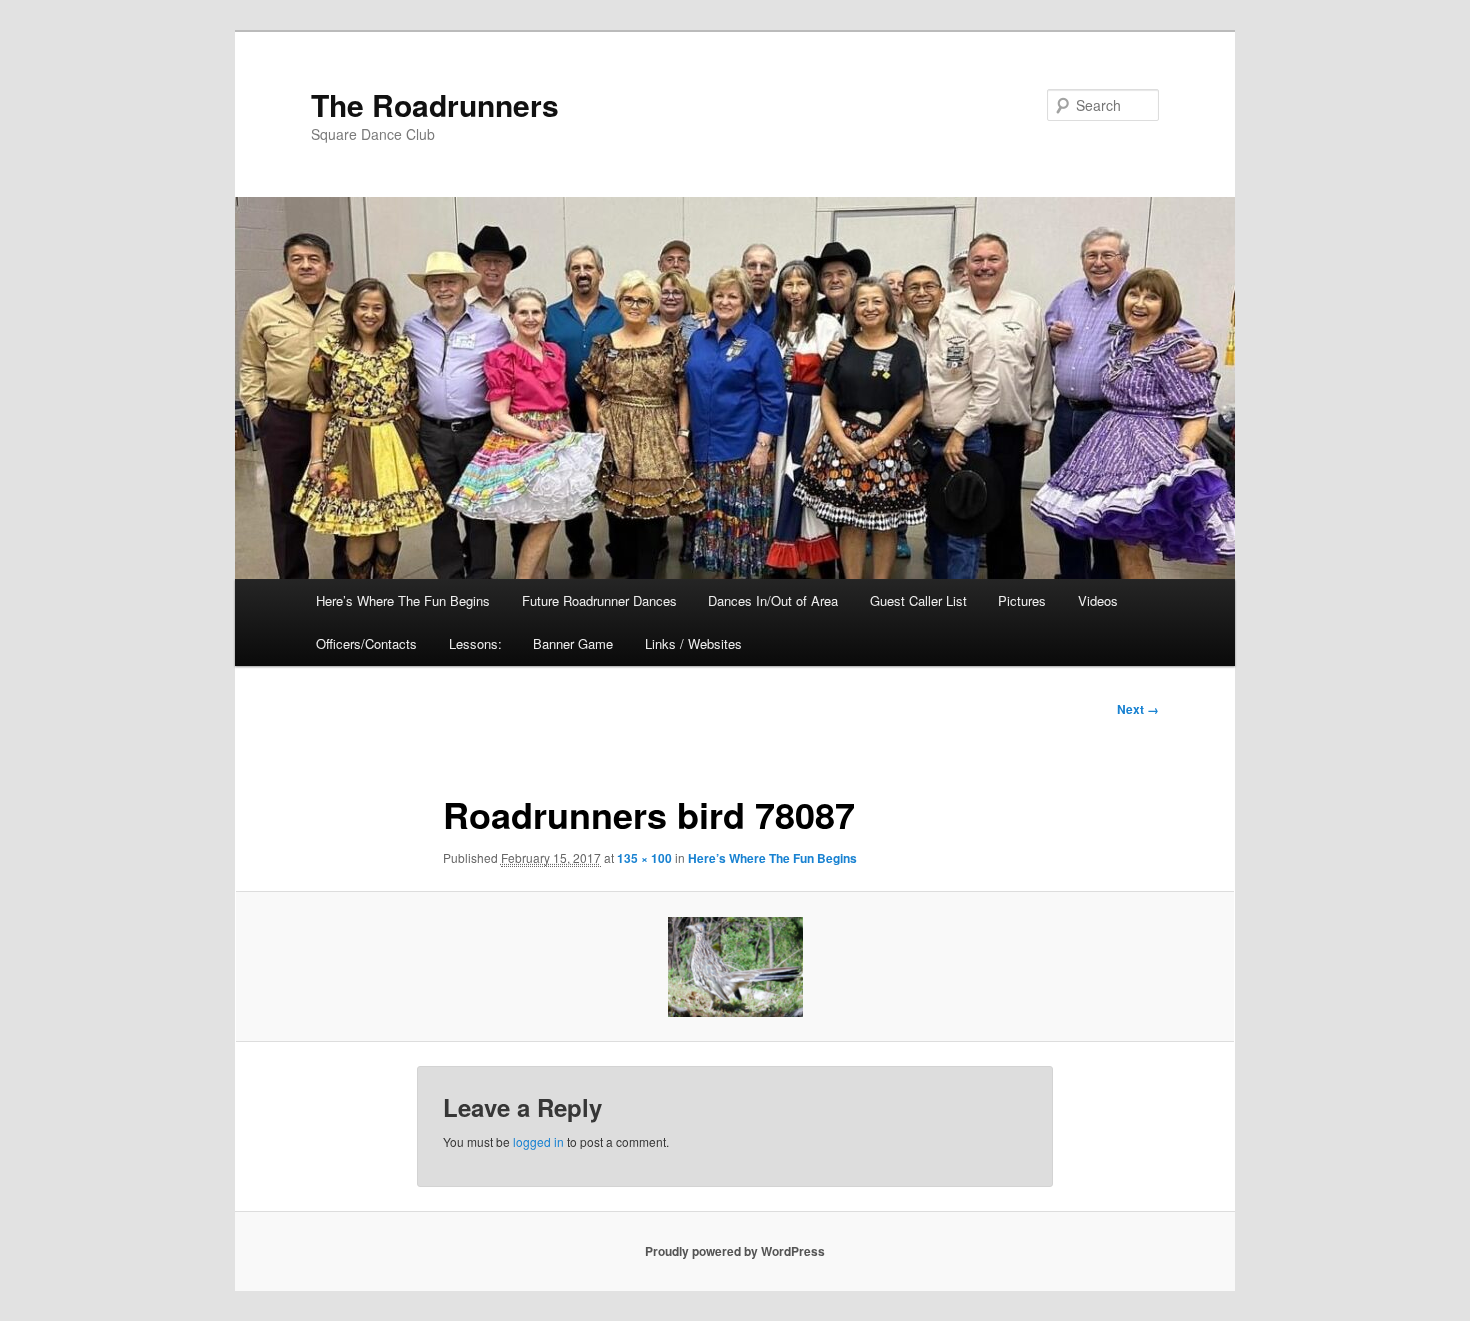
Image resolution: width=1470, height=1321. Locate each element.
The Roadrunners (435, 104)
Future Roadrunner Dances (599, 600)
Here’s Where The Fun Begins (403, 600)
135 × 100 (644, 858)
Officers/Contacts (366, 643)
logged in (538, 1141)
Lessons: (475, 643)
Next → (1138, 709)
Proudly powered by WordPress (735, 1251)
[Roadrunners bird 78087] (735, 967)
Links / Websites (693, 643)
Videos (1098, 600)
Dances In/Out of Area (773, 600)
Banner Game (573, 643)
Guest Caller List (918, 600)
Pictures (1022, 600)
